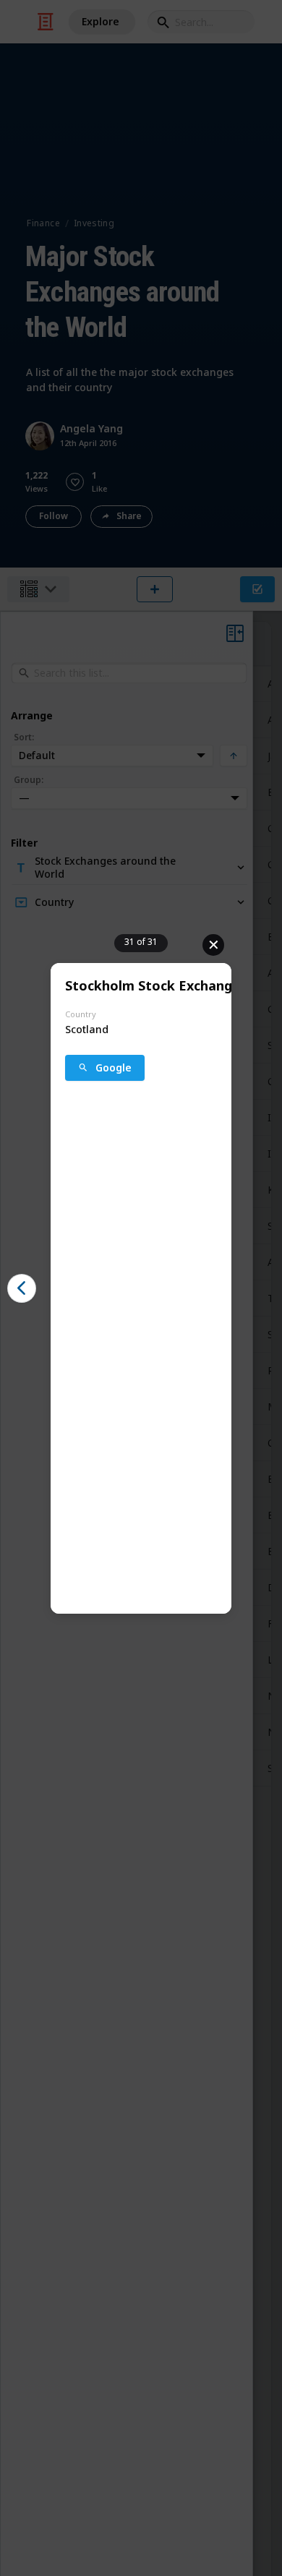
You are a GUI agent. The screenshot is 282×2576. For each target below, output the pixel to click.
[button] (22, 1288)
